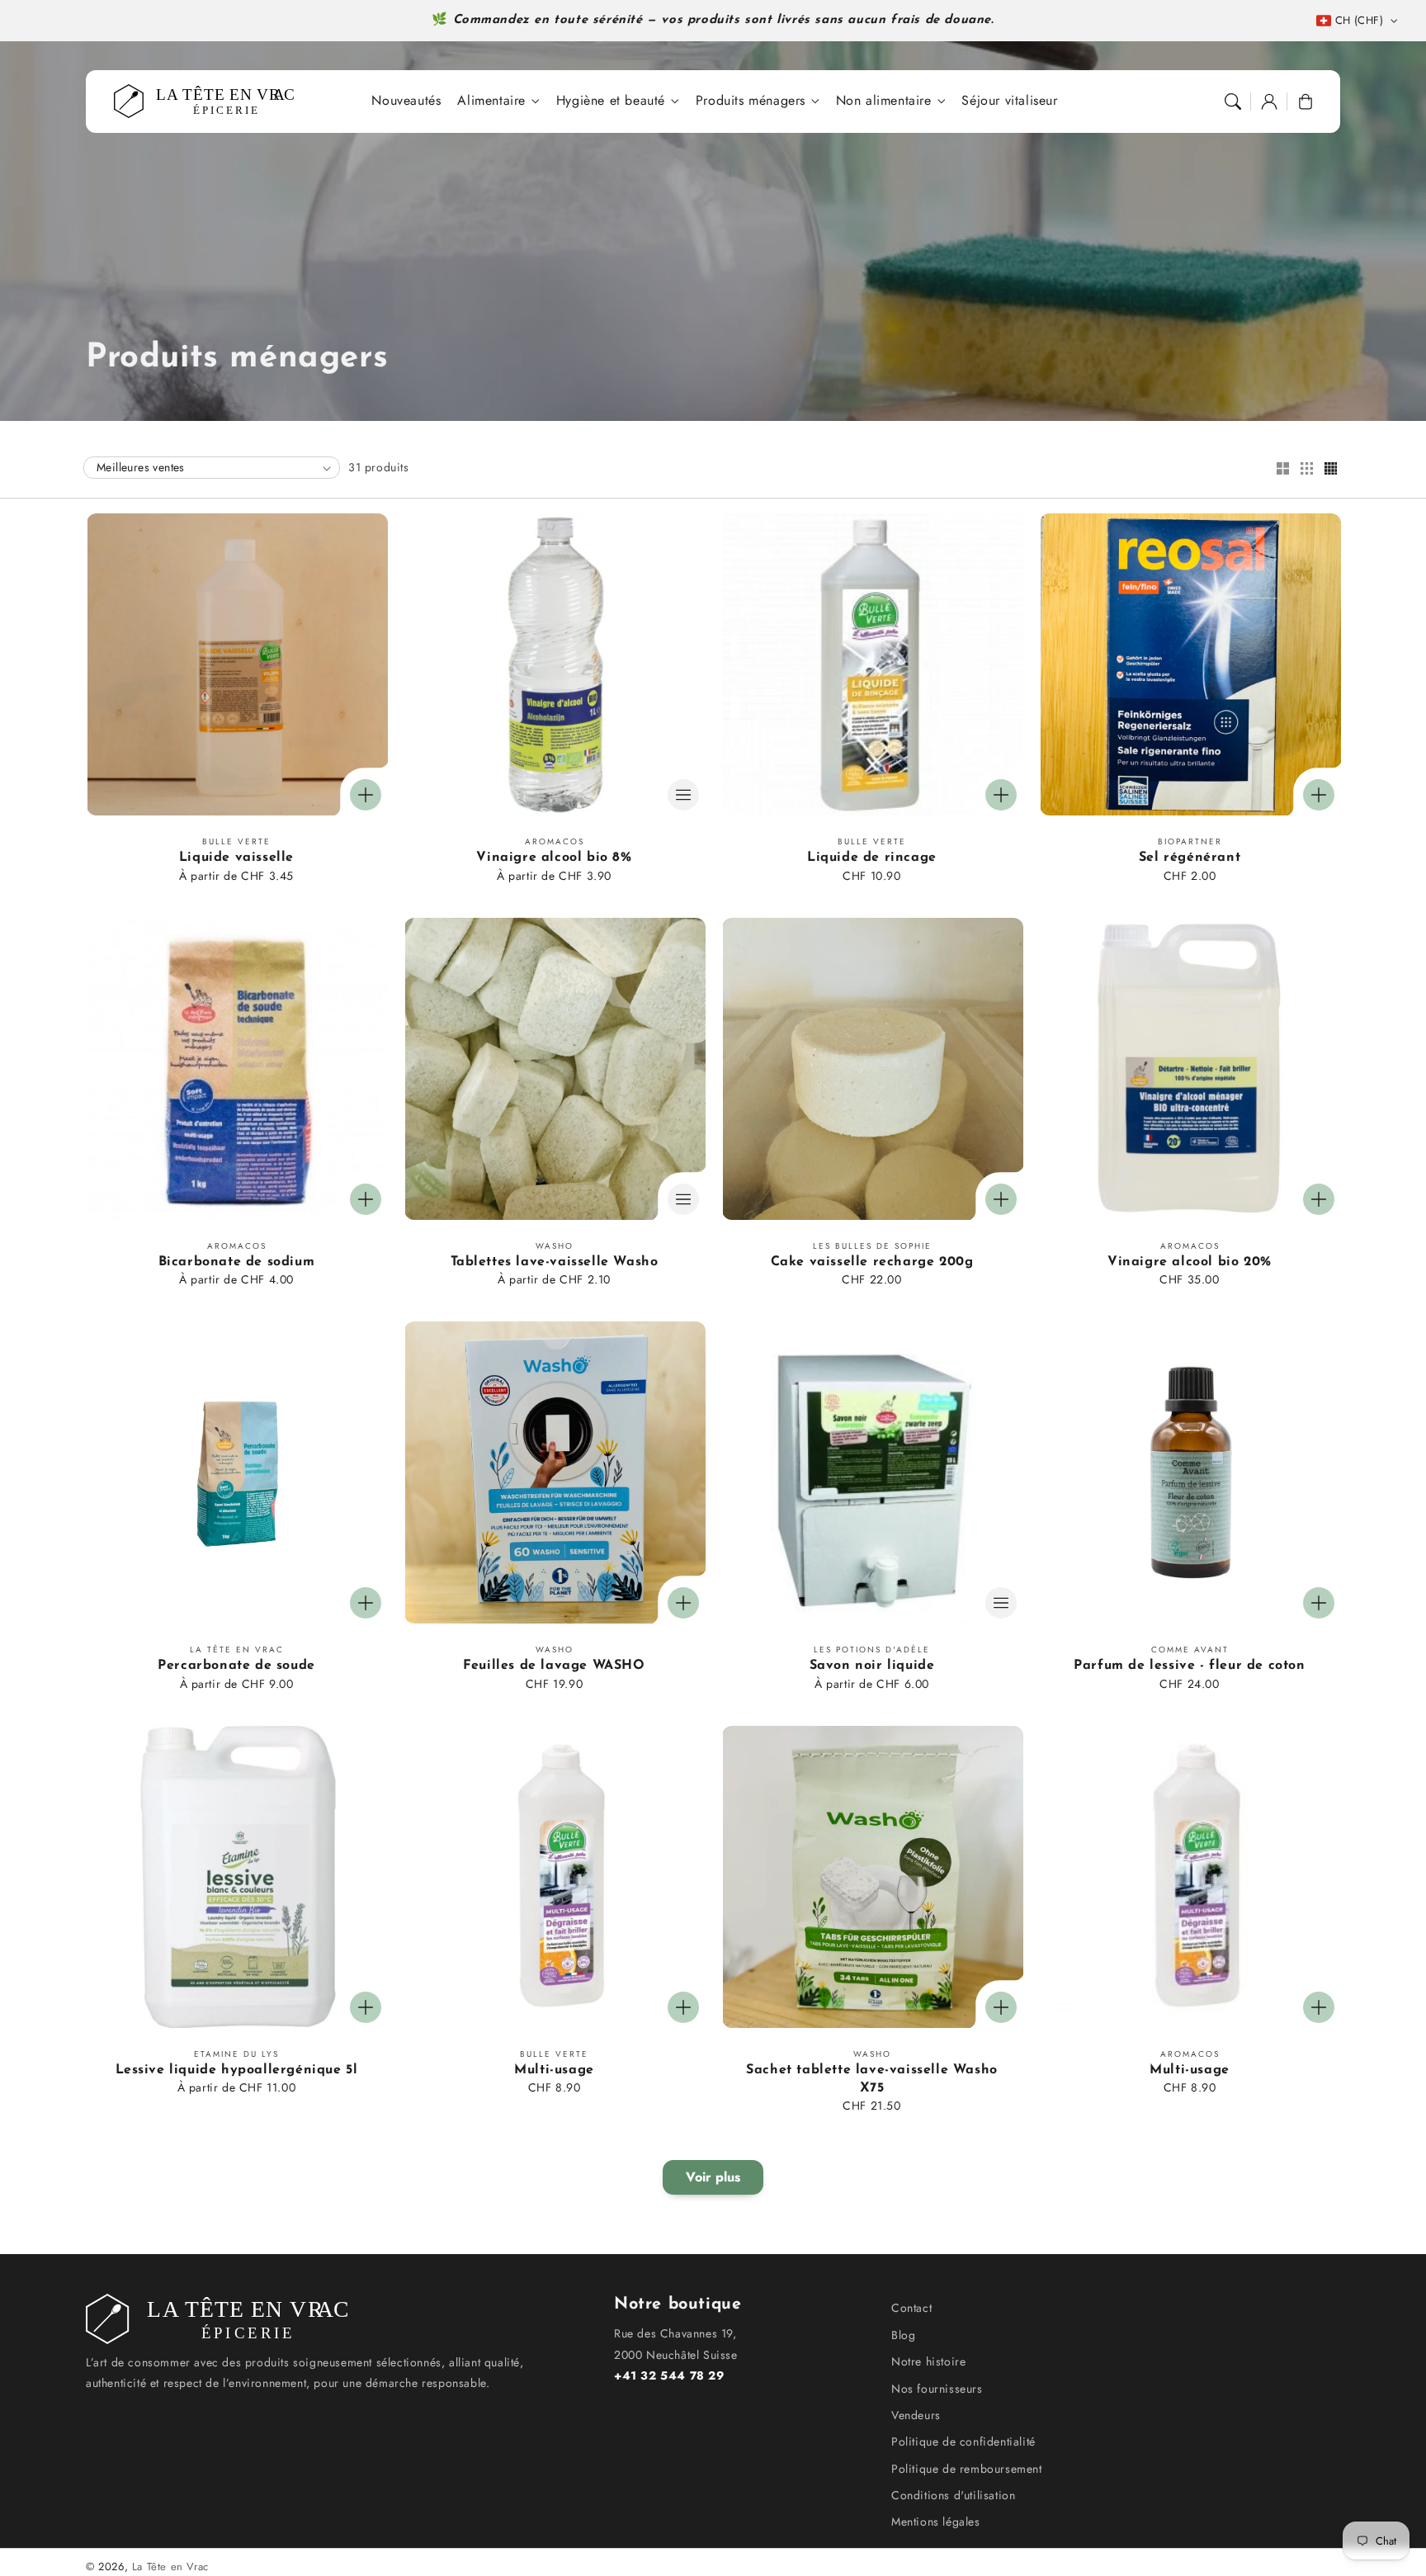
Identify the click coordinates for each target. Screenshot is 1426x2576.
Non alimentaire (884, 101)
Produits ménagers (751, 101)
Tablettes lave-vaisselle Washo (555, 1262)
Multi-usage (554, 2070)
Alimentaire (491, 101)
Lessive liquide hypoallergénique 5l (237, 2070)
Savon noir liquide (872, 1666)
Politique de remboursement (967, 2469)
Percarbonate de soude (236, 1666)
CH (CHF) (1359, 20)
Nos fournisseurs (937, 2389)
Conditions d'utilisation (953, 2495)
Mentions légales (936, 2522)
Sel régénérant (1190, 858)
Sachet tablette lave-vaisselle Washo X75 (872, 2079)
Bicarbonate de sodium (237, 1262)
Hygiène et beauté (611, 101)
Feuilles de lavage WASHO (554, 1666)
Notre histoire (928, 2361)
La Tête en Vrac (170, 2567)
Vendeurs (916, 2415)
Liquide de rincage (872, 858)
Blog (903, 2335)
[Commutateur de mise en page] (1282, 470)
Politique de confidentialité (963, 2441)
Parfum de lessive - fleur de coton (1189, 1666)
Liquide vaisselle (236, 858)
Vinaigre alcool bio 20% (1190, 1262)
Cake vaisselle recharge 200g (872, 1262)
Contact (911, 2308)
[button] (1233, 102)
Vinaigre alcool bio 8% (554, 858)
